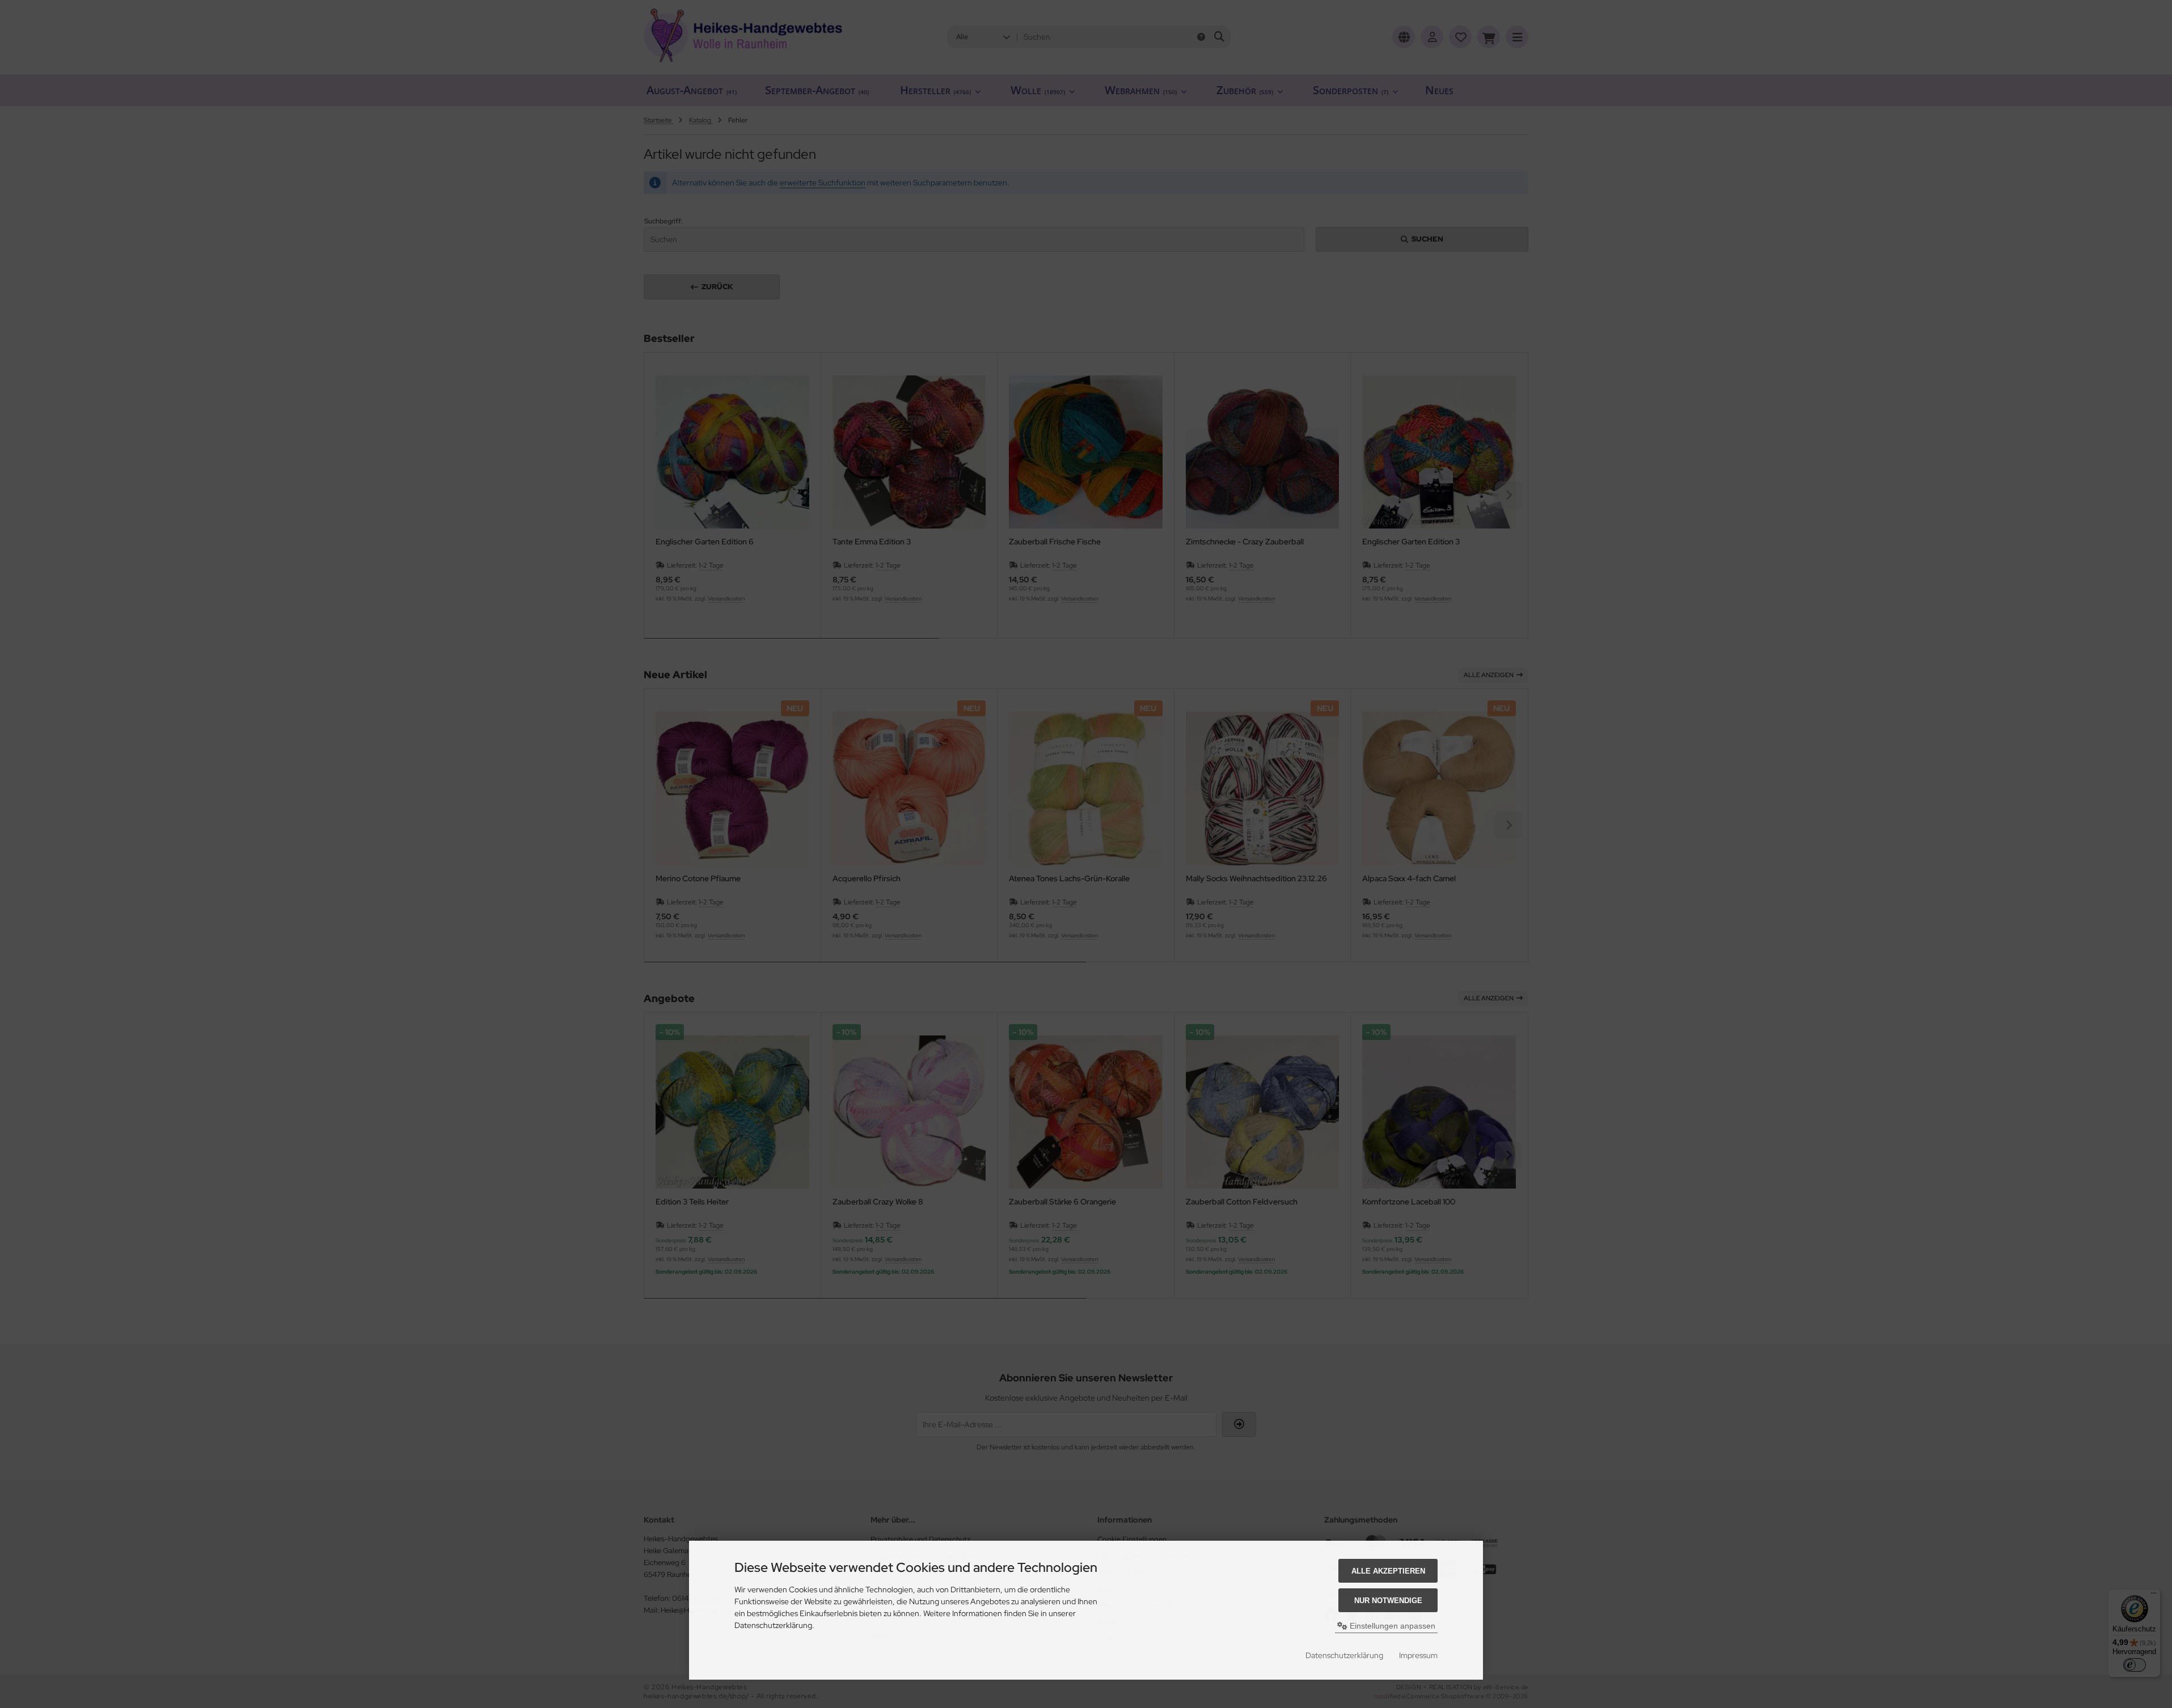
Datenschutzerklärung (1344, 1655)
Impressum (1418, 1655)
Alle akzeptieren (1388, 1571)
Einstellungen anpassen (1391, 1626)
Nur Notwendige (1388, 1601)
